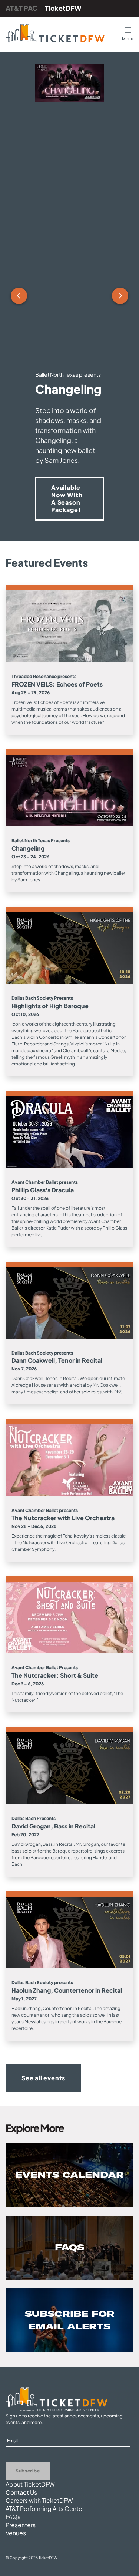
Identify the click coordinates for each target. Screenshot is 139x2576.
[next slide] (120, 296)
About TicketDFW (30, 2484)
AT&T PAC (21, 8)
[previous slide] (19, 296)
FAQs (13, 2517)
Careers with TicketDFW (39, 2500)
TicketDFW (63, 8)
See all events (43, 2078)
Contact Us (21, 2492)
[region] (69, 296)
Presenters (21, 2525)
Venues (16, 2533)
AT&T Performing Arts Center (45, 2509)
